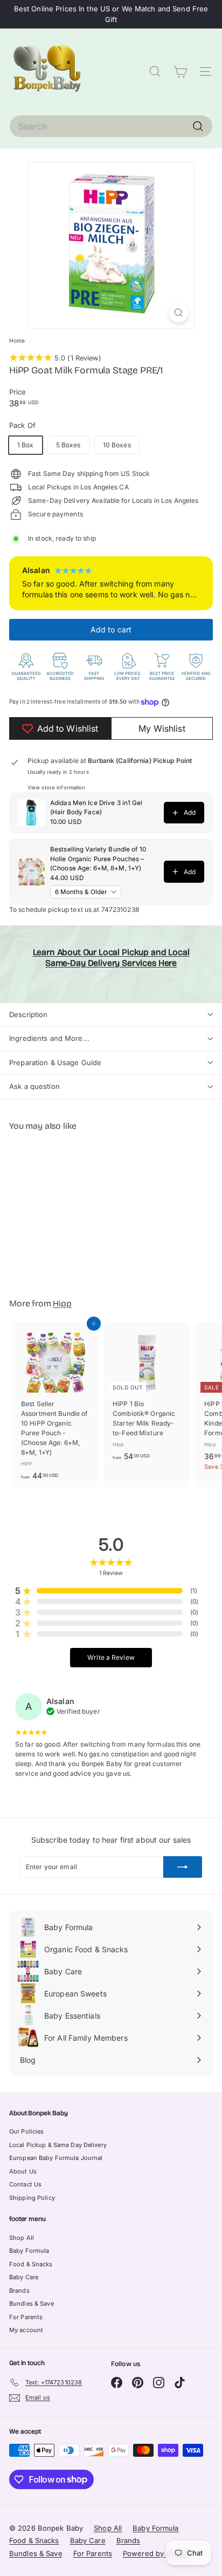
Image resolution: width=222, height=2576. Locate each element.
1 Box (26, 445)
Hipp (62, 1303)
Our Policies (26, 2131)
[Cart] (180, 72)
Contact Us (25, 2184)
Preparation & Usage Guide (55, 1062)
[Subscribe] (183, 1867)
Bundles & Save (32, 2304)
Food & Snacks (31, 2264)
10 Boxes (117, 445)
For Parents (26, 2317)
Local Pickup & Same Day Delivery (58, 2145)
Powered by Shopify (157, 2553)
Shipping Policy (32, 2198)
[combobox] (111, 126)
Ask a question (34, 1086)
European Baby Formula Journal (56, 2158)
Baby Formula (29, 2251)
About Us (23, 2171)
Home (18, 340)
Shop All (22, 2238)
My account (26, 2330)
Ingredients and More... (49, 1038)
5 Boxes (68, 445)
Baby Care (24, 2277)
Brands (19, 2291)
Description (28, 1014)
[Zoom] (179, 313)
